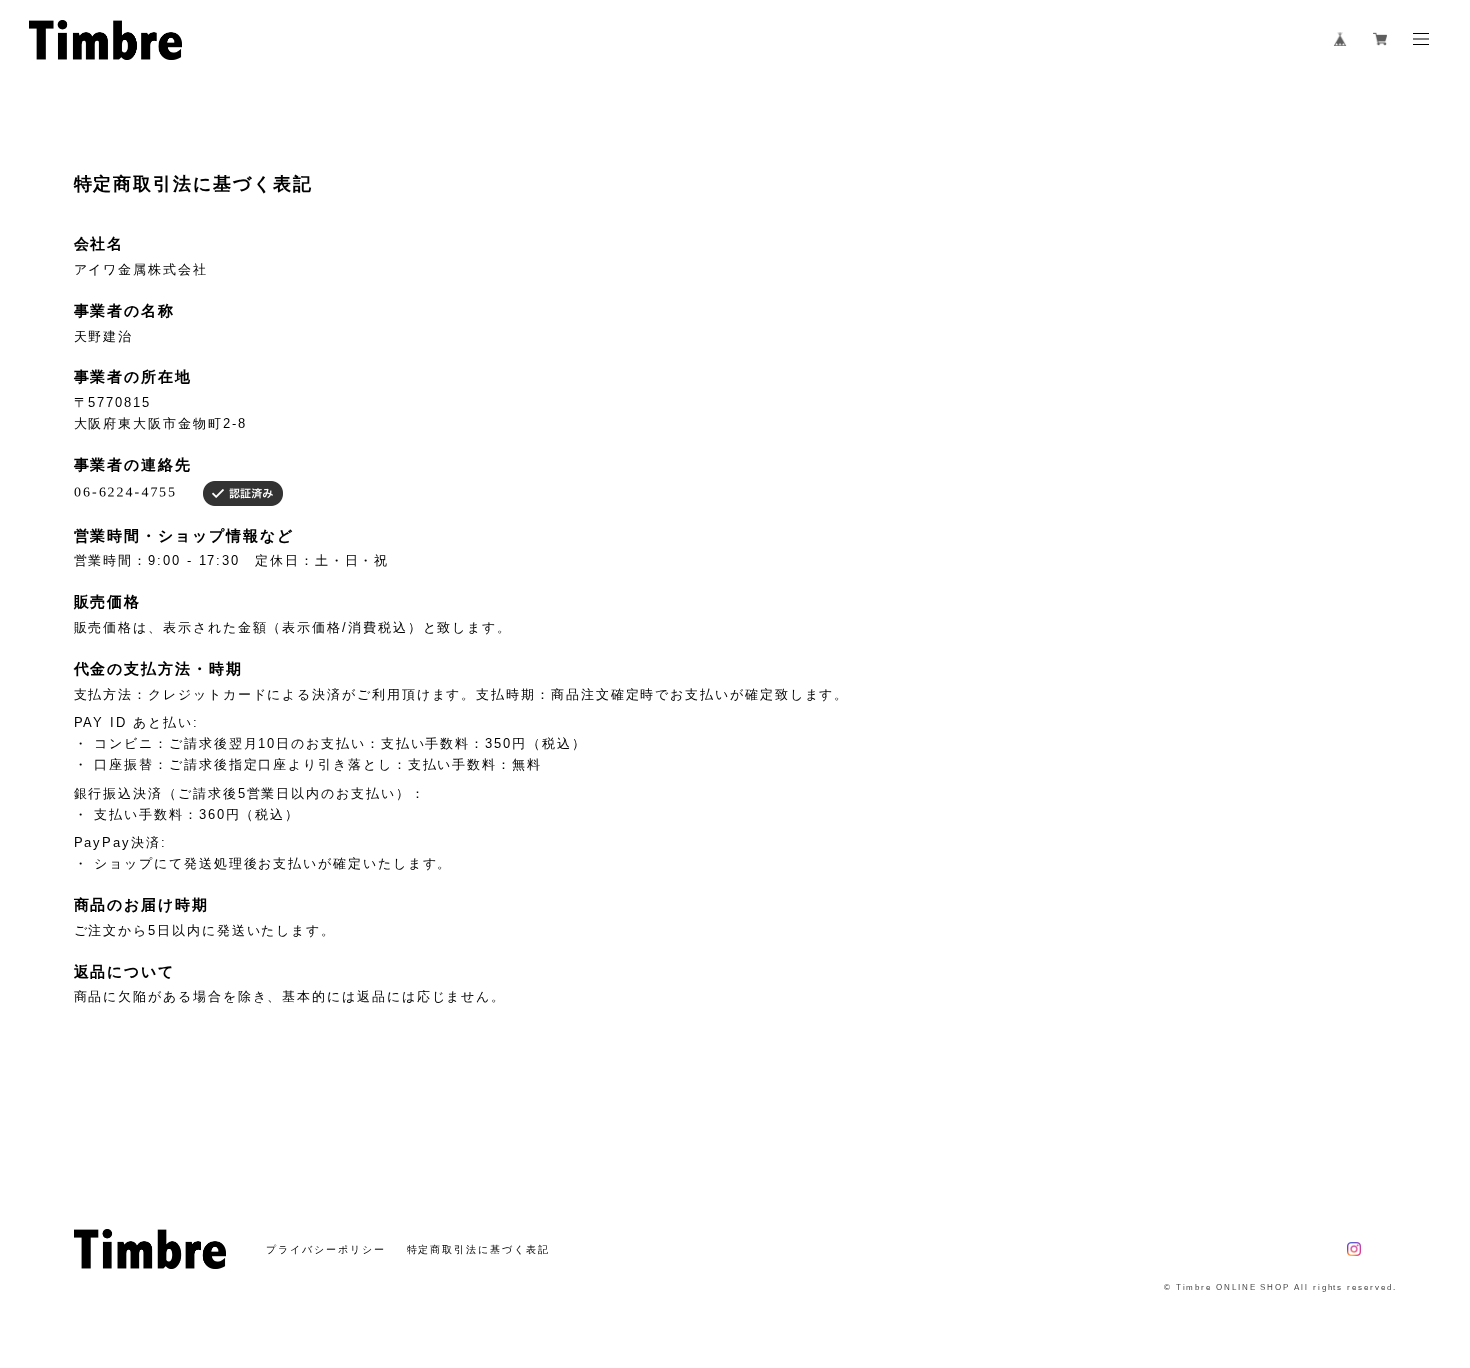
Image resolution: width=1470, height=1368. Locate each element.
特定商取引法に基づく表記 (478, 1249)
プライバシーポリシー (325, 1249)
